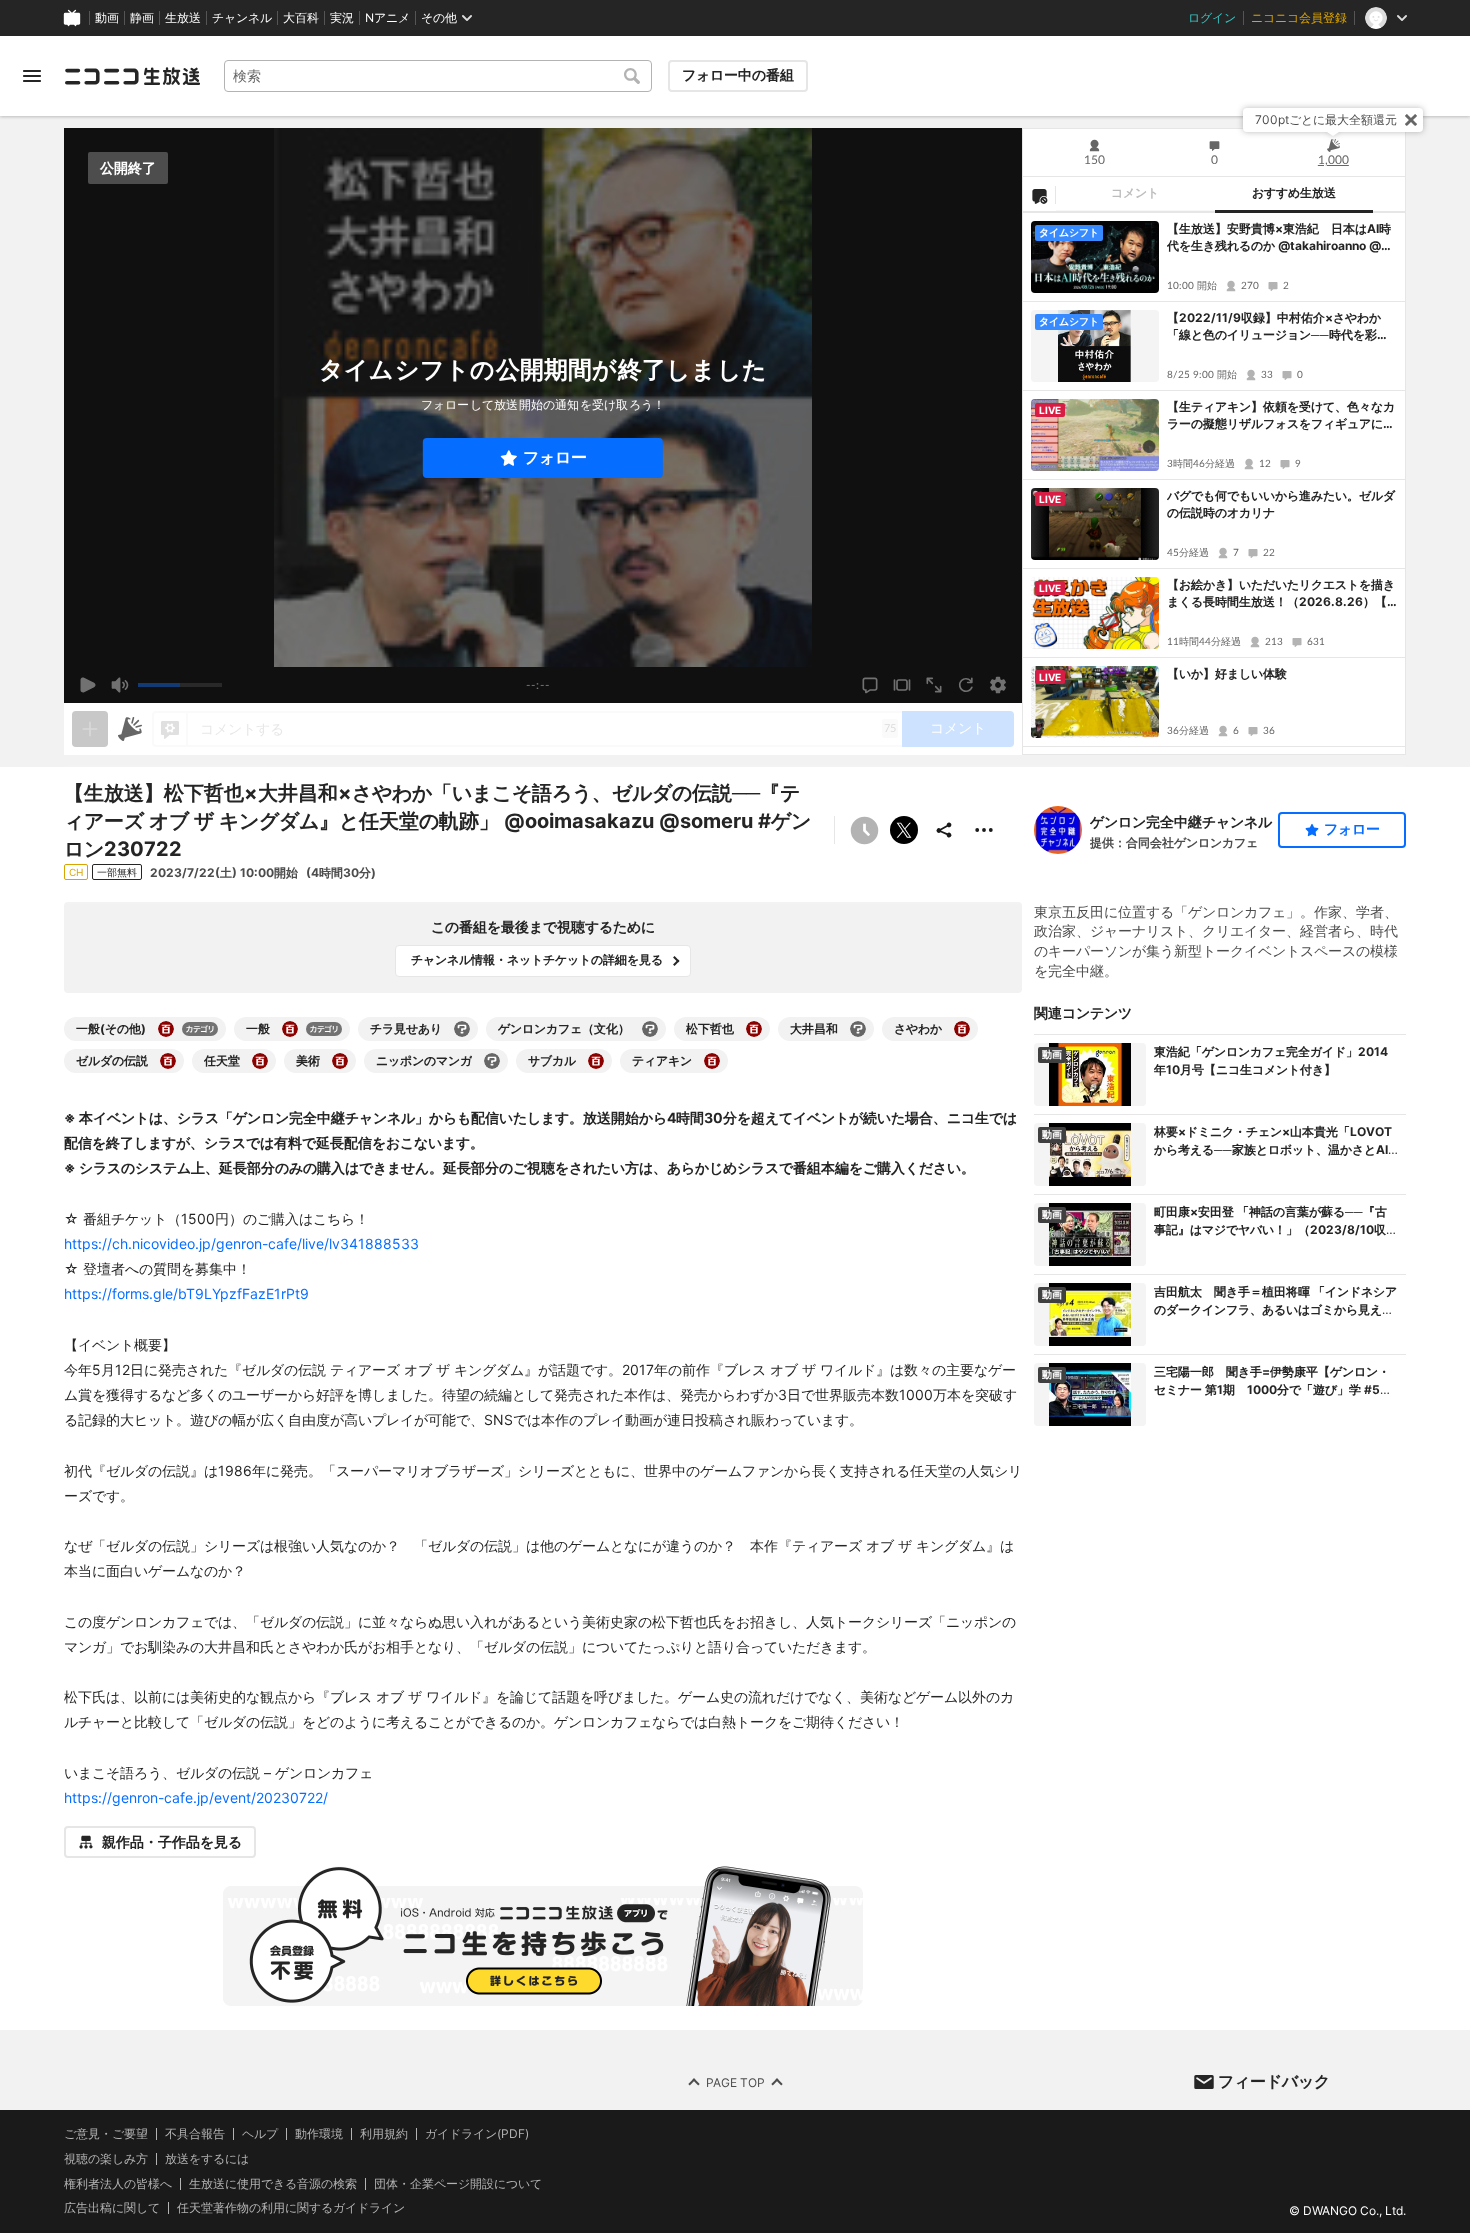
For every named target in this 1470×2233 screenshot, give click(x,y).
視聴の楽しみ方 (106, 2158)
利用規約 (384, 2134)
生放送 (183, 18)
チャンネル (242, 18)
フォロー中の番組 (738, 75)
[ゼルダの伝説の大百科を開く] (168, 1061)
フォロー (555, 457)
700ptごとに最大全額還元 (1326, 119)
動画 (107, 18)
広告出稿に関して (112, 2208)
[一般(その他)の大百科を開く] (166, 1029)
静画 (142, 18)
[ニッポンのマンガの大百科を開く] (492, 1061)
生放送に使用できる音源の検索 (273, 2184)
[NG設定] (1039, 195)
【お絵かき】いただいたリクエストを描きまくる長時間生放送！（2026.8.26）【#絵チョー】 (1281, 594)
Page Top (735, 2082)
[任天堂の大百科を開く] (260, 1061)
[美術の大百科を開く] (340, 1061)
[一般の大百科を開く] (290, 1029)
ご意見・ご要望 (106, 2133)
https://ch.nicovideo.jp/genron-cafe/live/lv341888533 (241, 1243)
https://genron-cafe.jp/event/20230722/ (196, 1797)
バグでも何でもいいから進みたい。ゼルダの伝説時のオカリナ (1281, 504)
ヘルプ (260, 2134)
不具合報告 (195, 2134)
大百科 (301, 18)
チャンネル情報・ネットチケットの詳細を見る (537, 959)
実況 (342, 18)
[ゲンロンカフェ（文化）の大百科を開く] (650, 1029)
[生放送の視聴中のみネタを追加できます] (90, 729)
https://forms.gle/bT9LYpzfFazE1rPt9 (186, 1293)
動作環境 (319, 2134)
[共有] (944, 830)
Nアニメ (387, 18)
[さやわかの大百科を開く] (962, 1029)
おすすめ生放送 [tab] (1294, 193)
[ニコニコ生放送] (132, 76)
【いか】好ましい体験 (1227, 673)
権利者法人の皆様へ (118, 2183)
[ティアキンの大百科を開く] (712, 1061)
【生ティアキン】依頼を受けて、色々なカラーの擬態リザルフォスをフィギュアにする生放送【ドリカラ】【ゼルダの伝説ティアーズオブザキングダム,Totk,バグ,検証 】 (1281, 416)
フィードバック (1274, 2081)
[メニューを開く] (32, 76)
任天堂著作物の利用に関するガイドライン (291, 2209)
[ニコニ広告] (130, 729)
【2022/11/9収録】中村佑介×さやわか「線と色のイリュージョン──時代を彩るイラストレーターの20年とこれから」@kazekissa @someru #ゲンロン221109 (1280, 327)
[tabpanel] (1214, 483)
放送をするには (207, 2159)
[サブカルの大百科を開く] (596, 1061)
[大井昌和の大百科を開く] (858, 1029)
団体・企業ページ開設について (458, 2184)
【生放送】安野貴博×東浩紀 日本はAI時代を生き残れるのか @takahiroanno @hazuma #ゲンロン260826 (1281, 238)
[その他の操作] (984, 830)
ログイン (1212, 18)
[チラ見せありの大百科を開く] (462, 1029)
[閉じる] (1411, 120)
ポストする (904, 830)
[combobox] (438, 76)
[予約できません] (864, 830)
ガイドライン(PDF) (477, 2134)
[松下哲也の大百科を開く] (754, 1029)
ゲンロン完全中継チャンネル (1181, 821)
